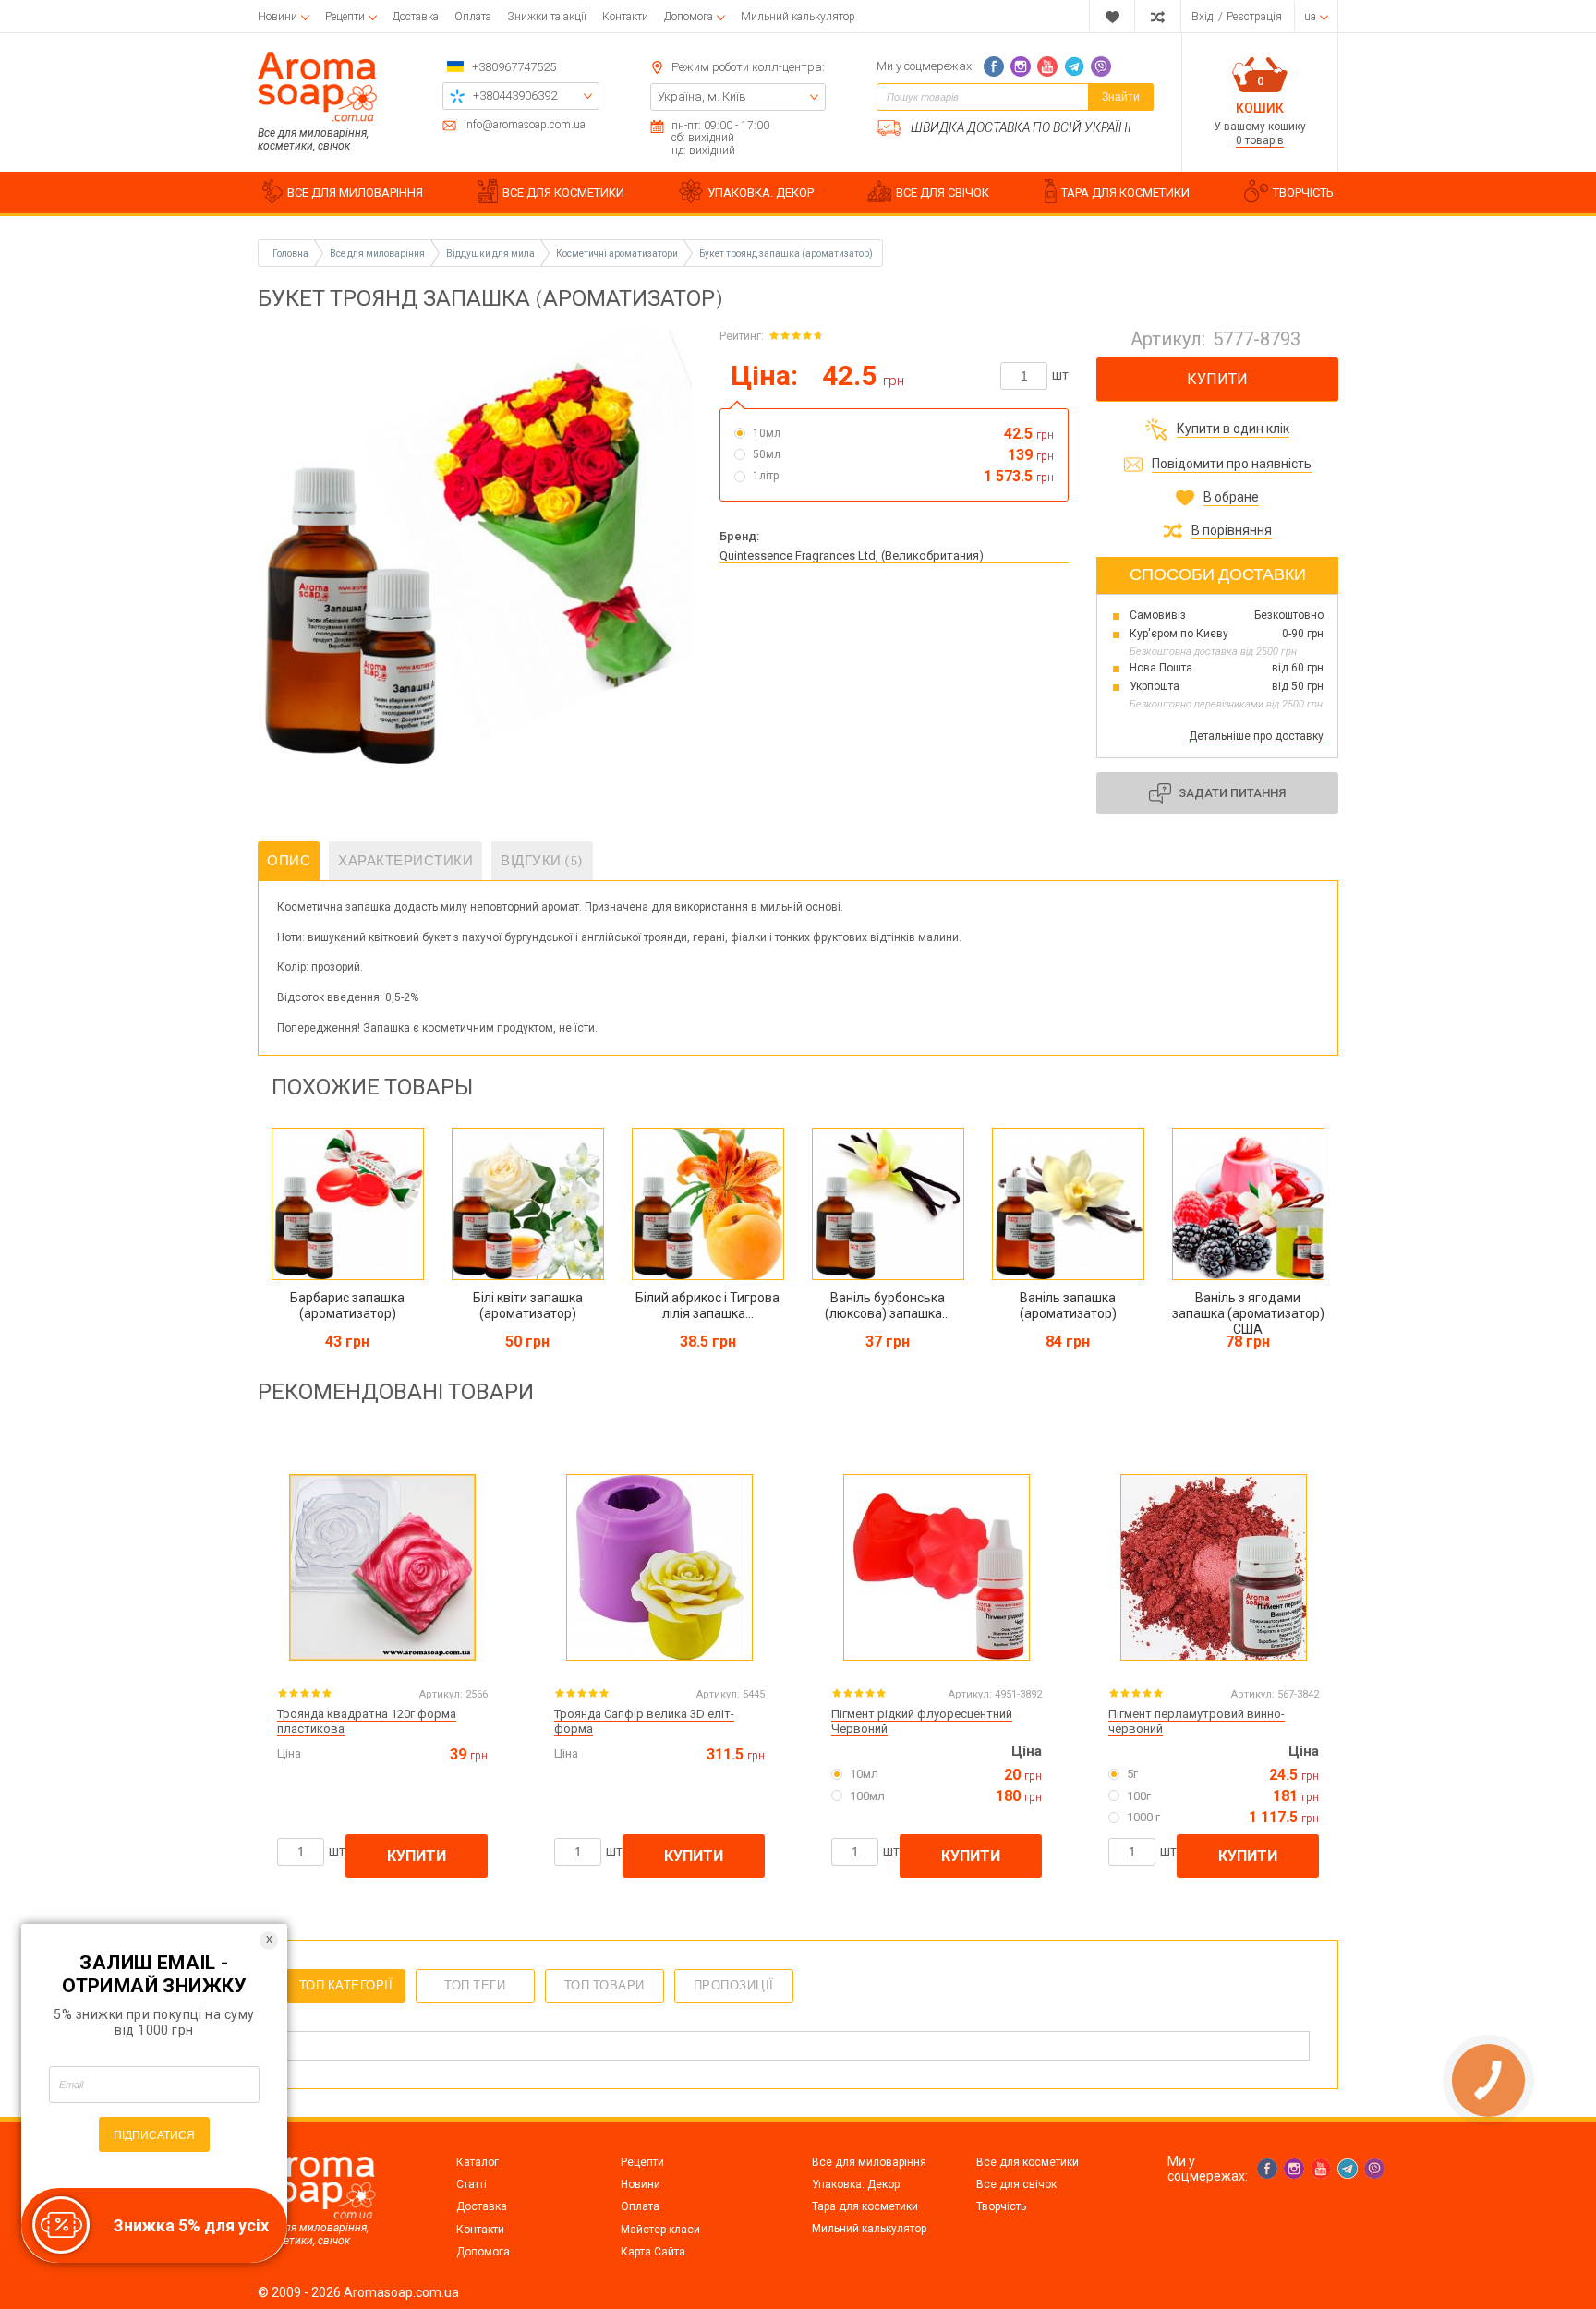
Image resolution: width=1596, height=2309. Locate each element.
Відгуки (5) (542, 861)
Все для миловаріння (869, 2162)
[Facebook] (994, 66)
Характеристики (405, 861)
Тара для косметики (865, 2206)
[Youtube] (1047, 66)
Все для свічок (1016, 2184)
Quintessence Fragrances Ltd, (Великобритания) (852, 556)
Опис (289, 861)
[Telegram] (1074, 66)
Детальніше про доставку (1256, 736)
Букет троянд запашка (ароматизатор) (786, 254)
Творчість (1001, 2206)
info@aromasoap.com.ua (525, 125)
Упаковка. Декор (856, 2184)
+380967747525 (514, 67)
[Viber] (1101, 66)
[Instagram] (1021, 66)
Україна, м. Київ (702, 97)
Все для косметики (1028, 2162)
